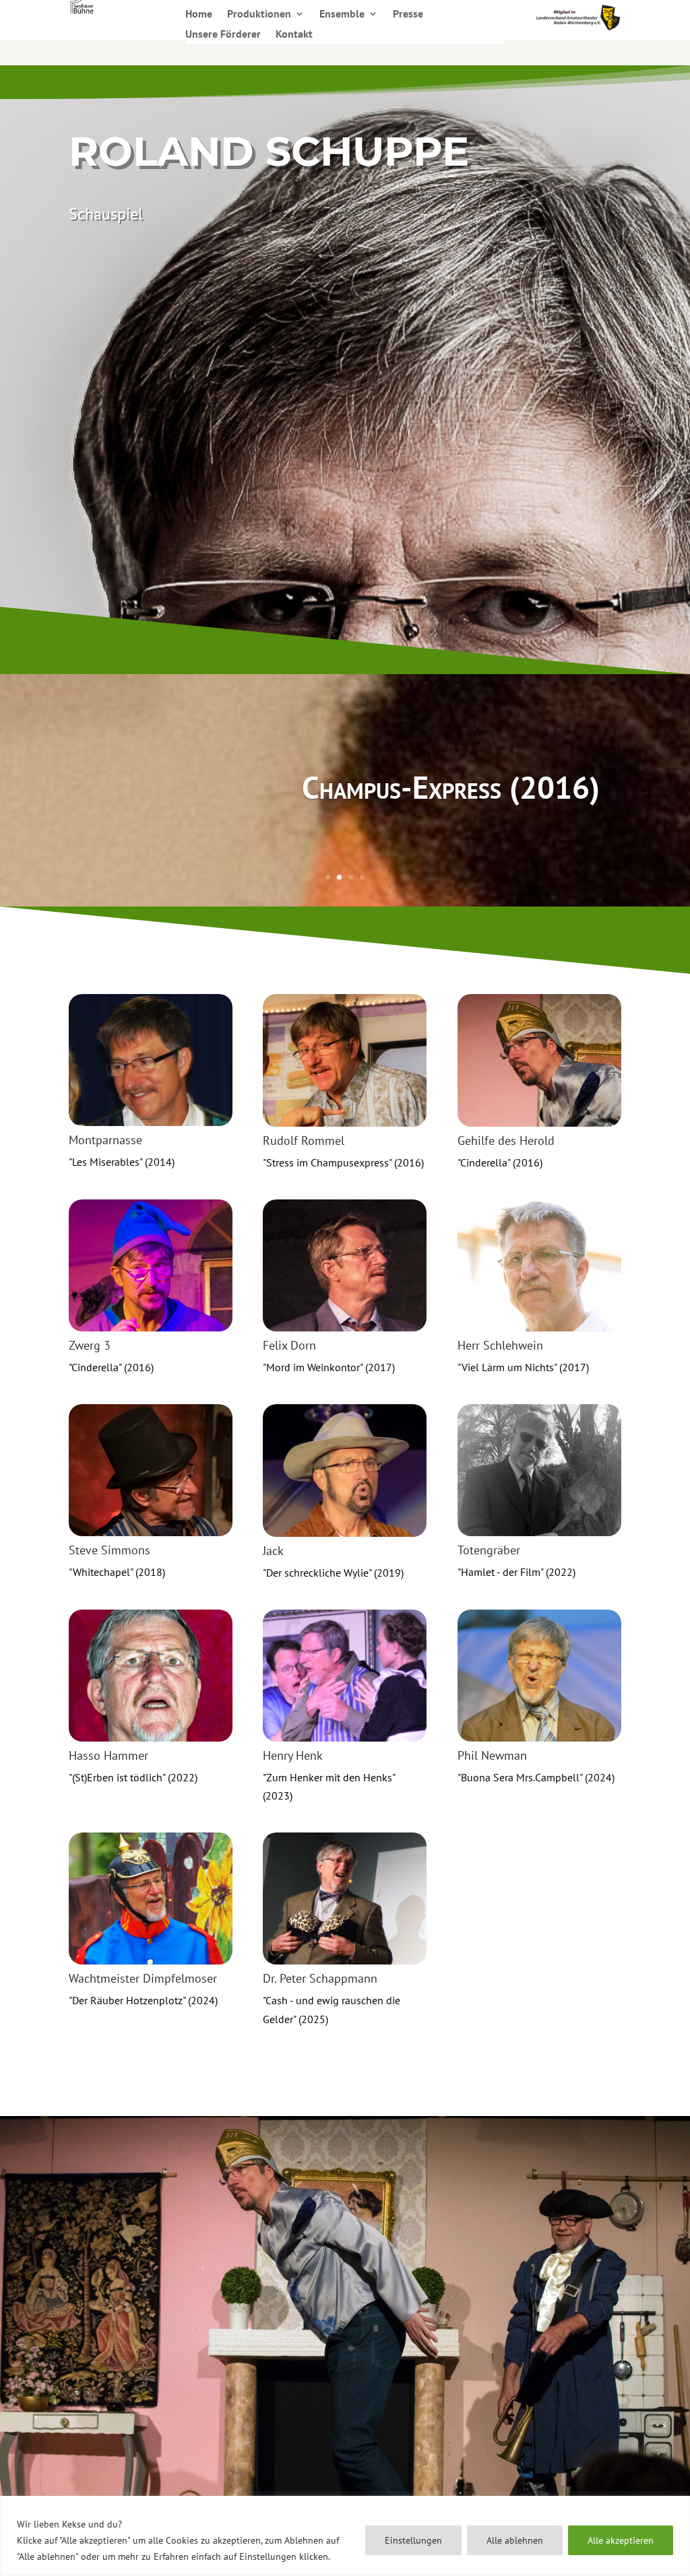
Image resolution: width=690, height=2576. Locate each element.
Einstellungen (413, 2540)
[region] (345, 2536)
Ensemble (342, 14)
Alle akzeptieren (621, 2540)
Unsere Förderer (223, 35)
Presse (408, 14)
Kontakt (294, 35)
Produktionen (259, 14)
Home (199, 14)
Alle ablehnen (515, 2540)
